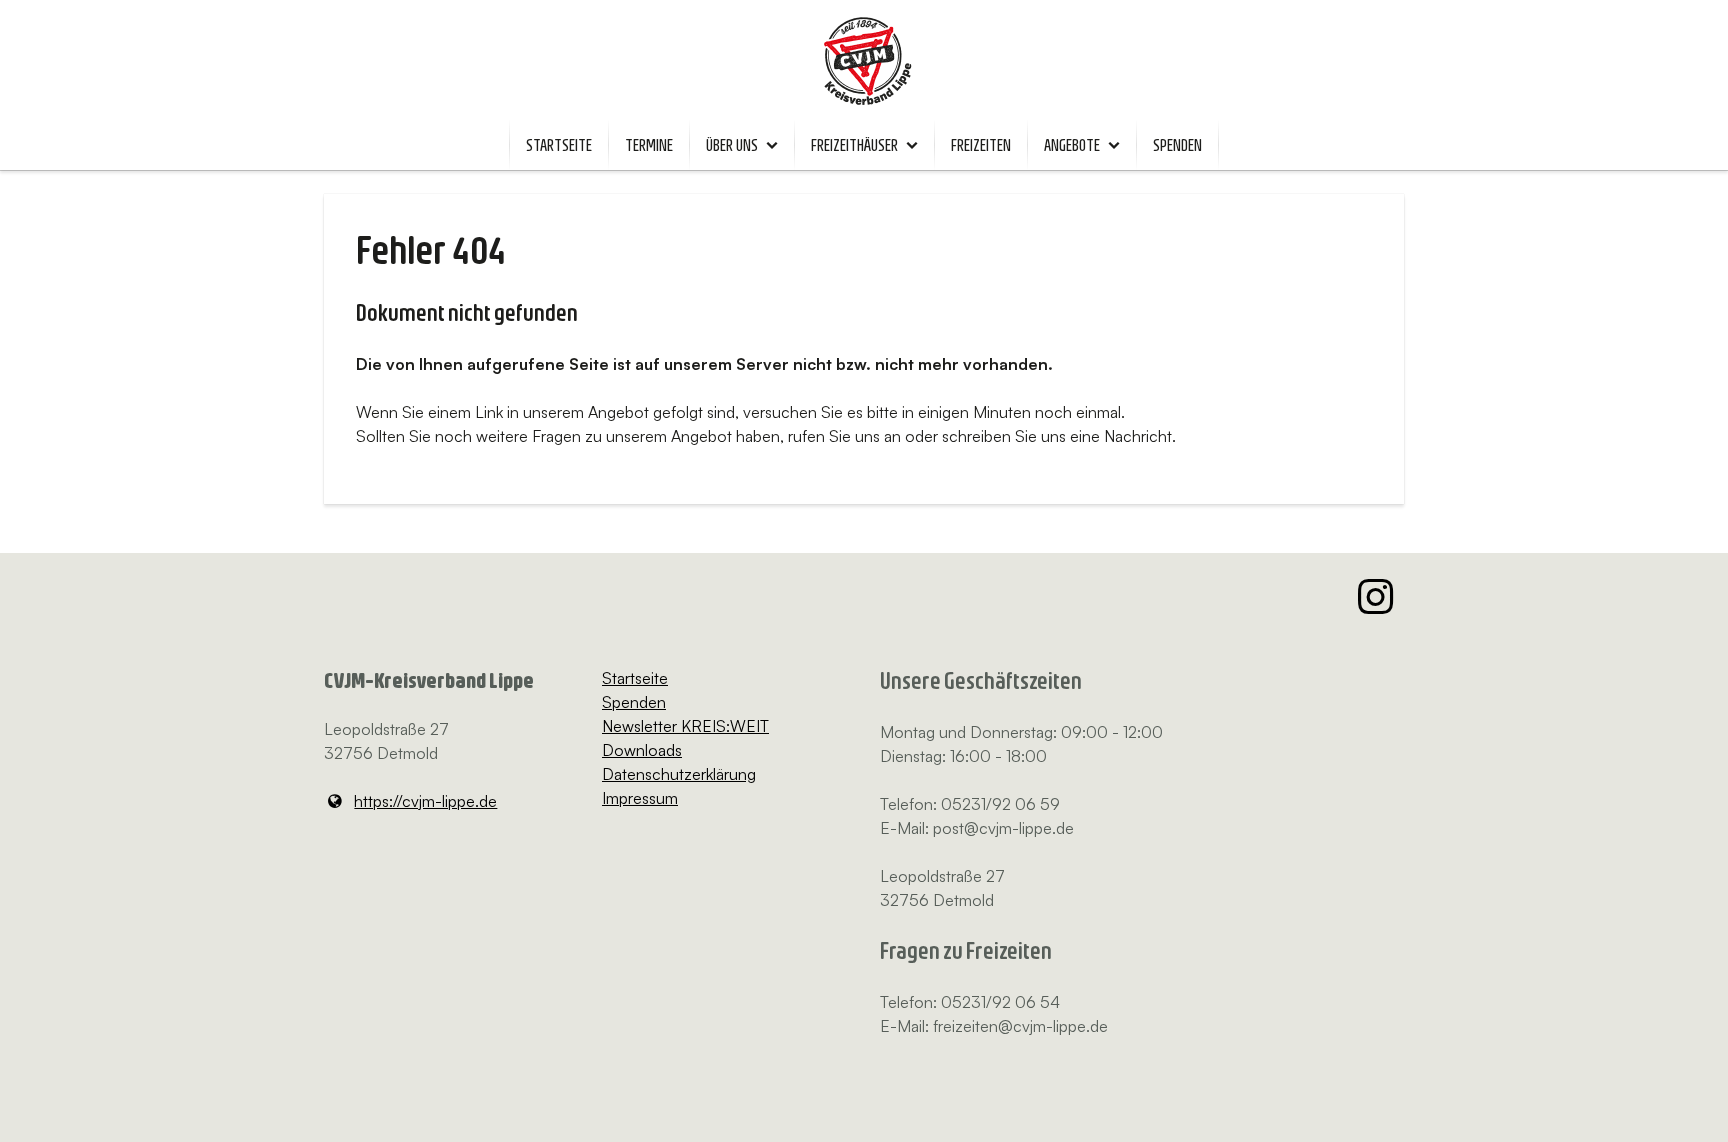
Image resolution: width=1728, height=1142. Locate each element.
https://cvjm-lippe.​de (425, 801)
